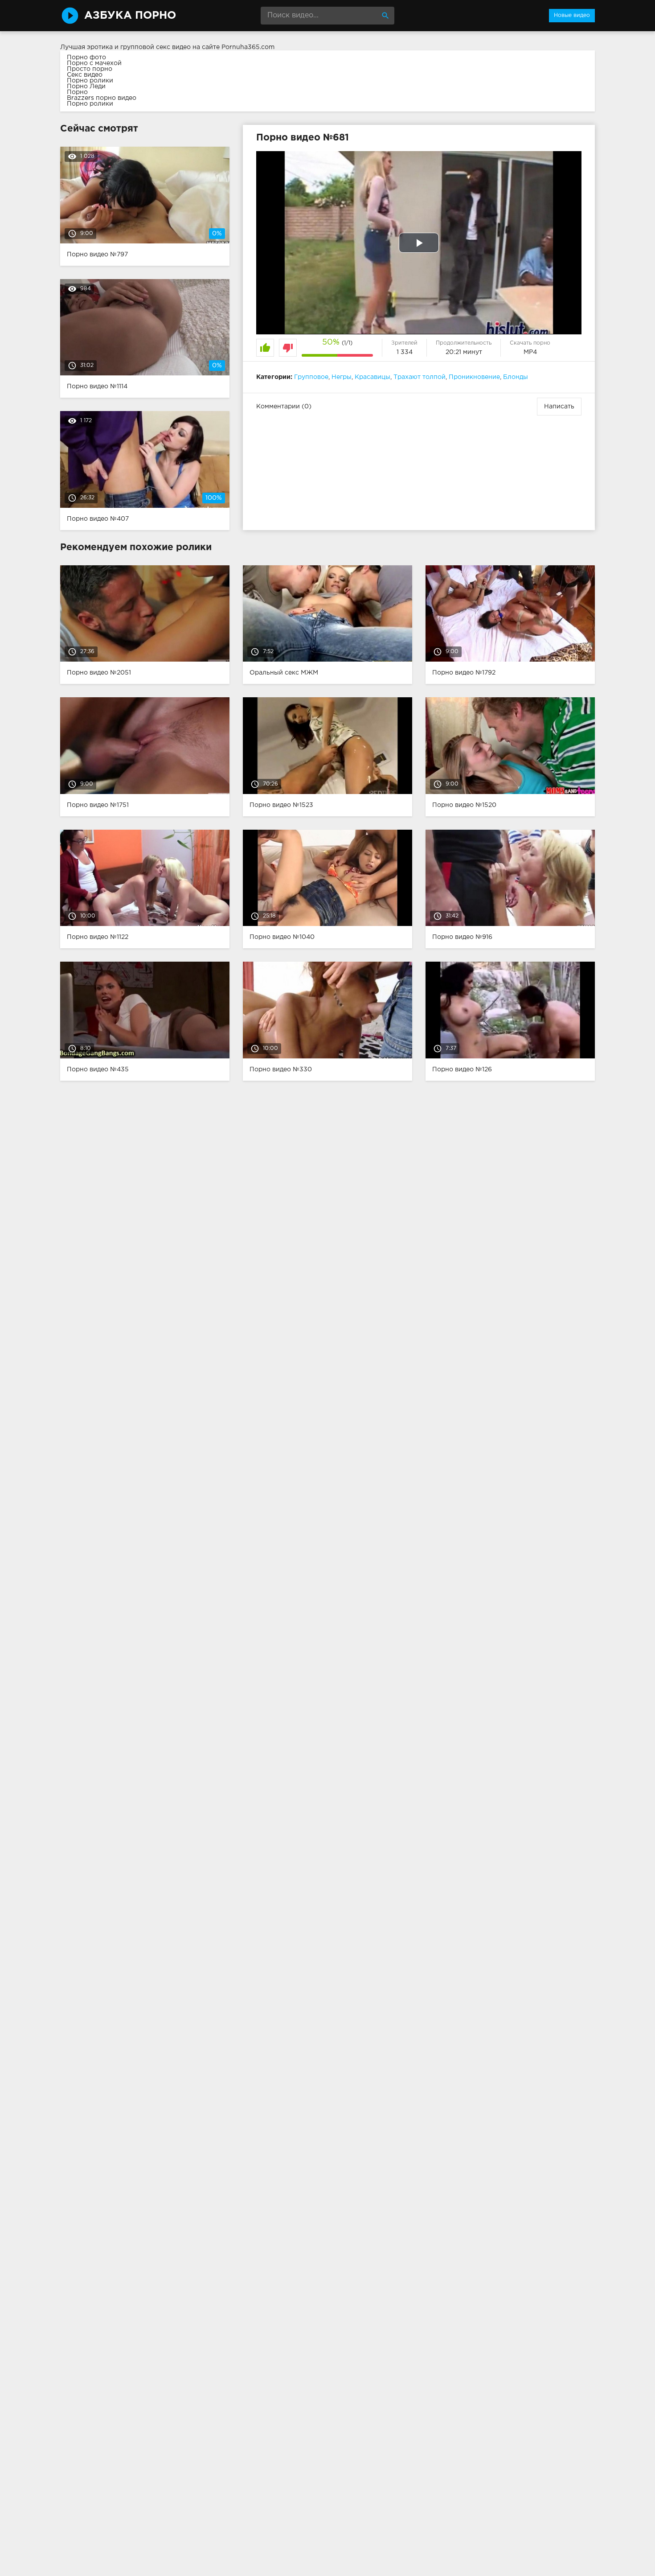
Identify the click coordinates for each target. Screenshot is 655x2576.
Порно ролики (90, 81)
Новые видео (572, 15)
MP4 (530, 352)
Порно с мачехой (94, 63)
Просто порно (90, 69)
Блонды (516, 377)
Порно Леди (86, 86)
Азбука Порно (130, 16)
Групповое (311, 377)
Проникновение (474, 377)
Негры (342, 377)
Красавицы (373, 377)
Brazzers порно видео (102, 98)
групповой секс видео (156, 47)
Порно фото (86, 58)
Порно (77, 92)
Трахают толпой (420, 377)
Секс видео (85, 75)
